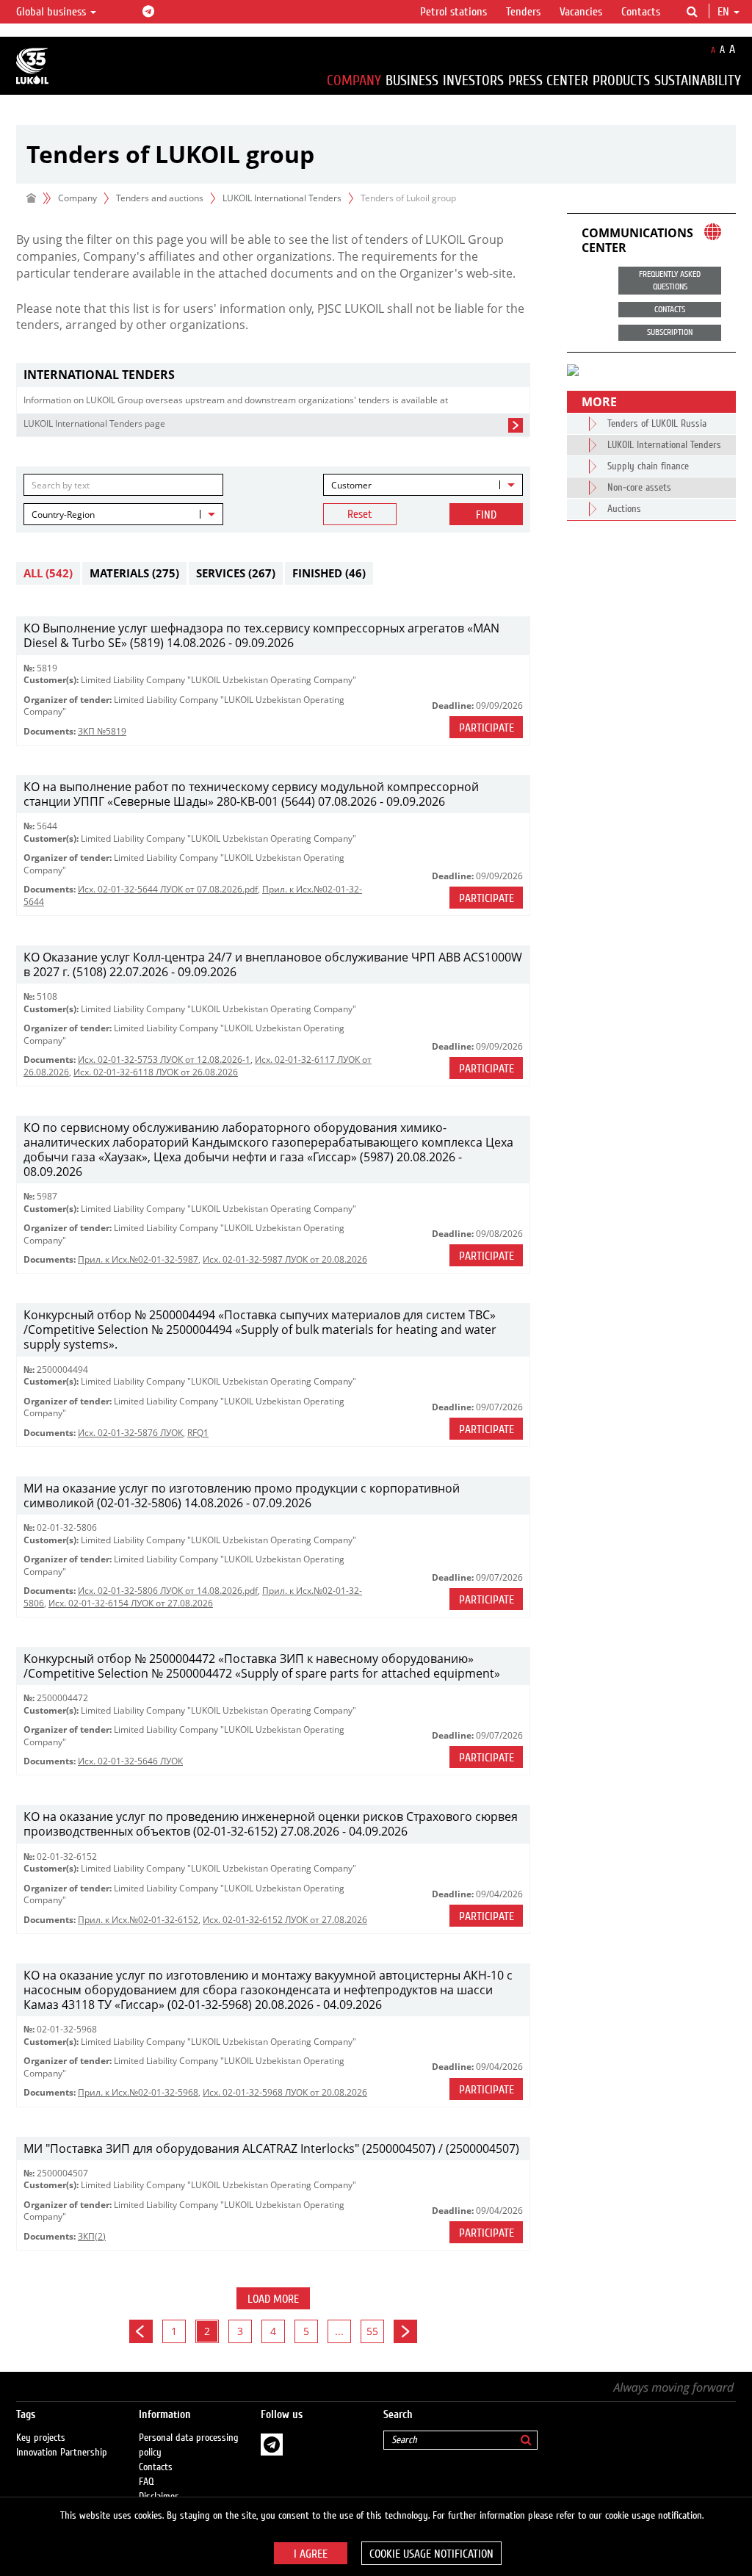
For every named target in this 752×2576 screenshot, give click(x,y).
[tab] (273, 375)
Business (412, 80)
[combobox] (423, 485)
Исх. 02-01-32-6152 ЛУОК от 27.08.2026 (285, 1920)
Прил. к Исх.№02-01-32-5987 (138, 1259)
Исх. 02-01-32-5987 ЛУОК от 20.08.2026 (285, 1259)
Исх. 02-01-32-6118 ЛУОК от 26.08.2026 (156, 1072)
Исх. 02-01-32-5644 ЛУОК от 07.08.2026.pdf (168, 889)
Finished (329, 573)
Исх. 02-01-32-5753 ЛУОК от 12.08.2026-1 (164, 1060)
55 (372, 2331)
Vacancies (581, 12)
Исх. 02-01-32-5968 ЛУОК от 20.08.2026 (285, 2092)
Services (236, 573)
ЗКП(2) (92, 2236)
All (48, 573)
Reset (360, 514)
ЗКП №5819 (102, 731)
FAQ (147, 2482)
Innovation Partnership (62, 2453)
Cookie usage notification (431, 2554)
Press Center (548, 80)
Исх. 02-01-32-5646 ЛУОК (130, 1761)
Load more (273, 2299)
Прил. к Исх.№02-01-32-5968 (138, 2092)
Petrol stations (453, 12)
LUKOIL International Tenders (282, 198)
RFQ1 (198, 1433)
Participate (487, 728)
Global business (53, 12)
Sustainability (698, 80)
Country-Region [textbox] (63, 515)
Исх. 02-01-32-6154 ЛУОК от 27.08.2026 (131, 1603)
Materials (134, 573)
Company (354, 80)
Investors (473, 80)
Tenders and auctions (160, 198)
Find (486, 515)
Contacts (641, 12)
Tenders (523, 12)
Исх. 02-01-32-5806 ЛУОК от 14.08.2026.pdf (168, 1591)
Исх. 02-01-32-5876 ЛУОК (130, 1433)
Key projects (41, 2438)
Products (621, 80)
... (339, 2331)
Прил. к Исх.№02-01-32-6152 (138, 1920)
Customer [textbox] (351, 485)
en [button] (725, 12)
